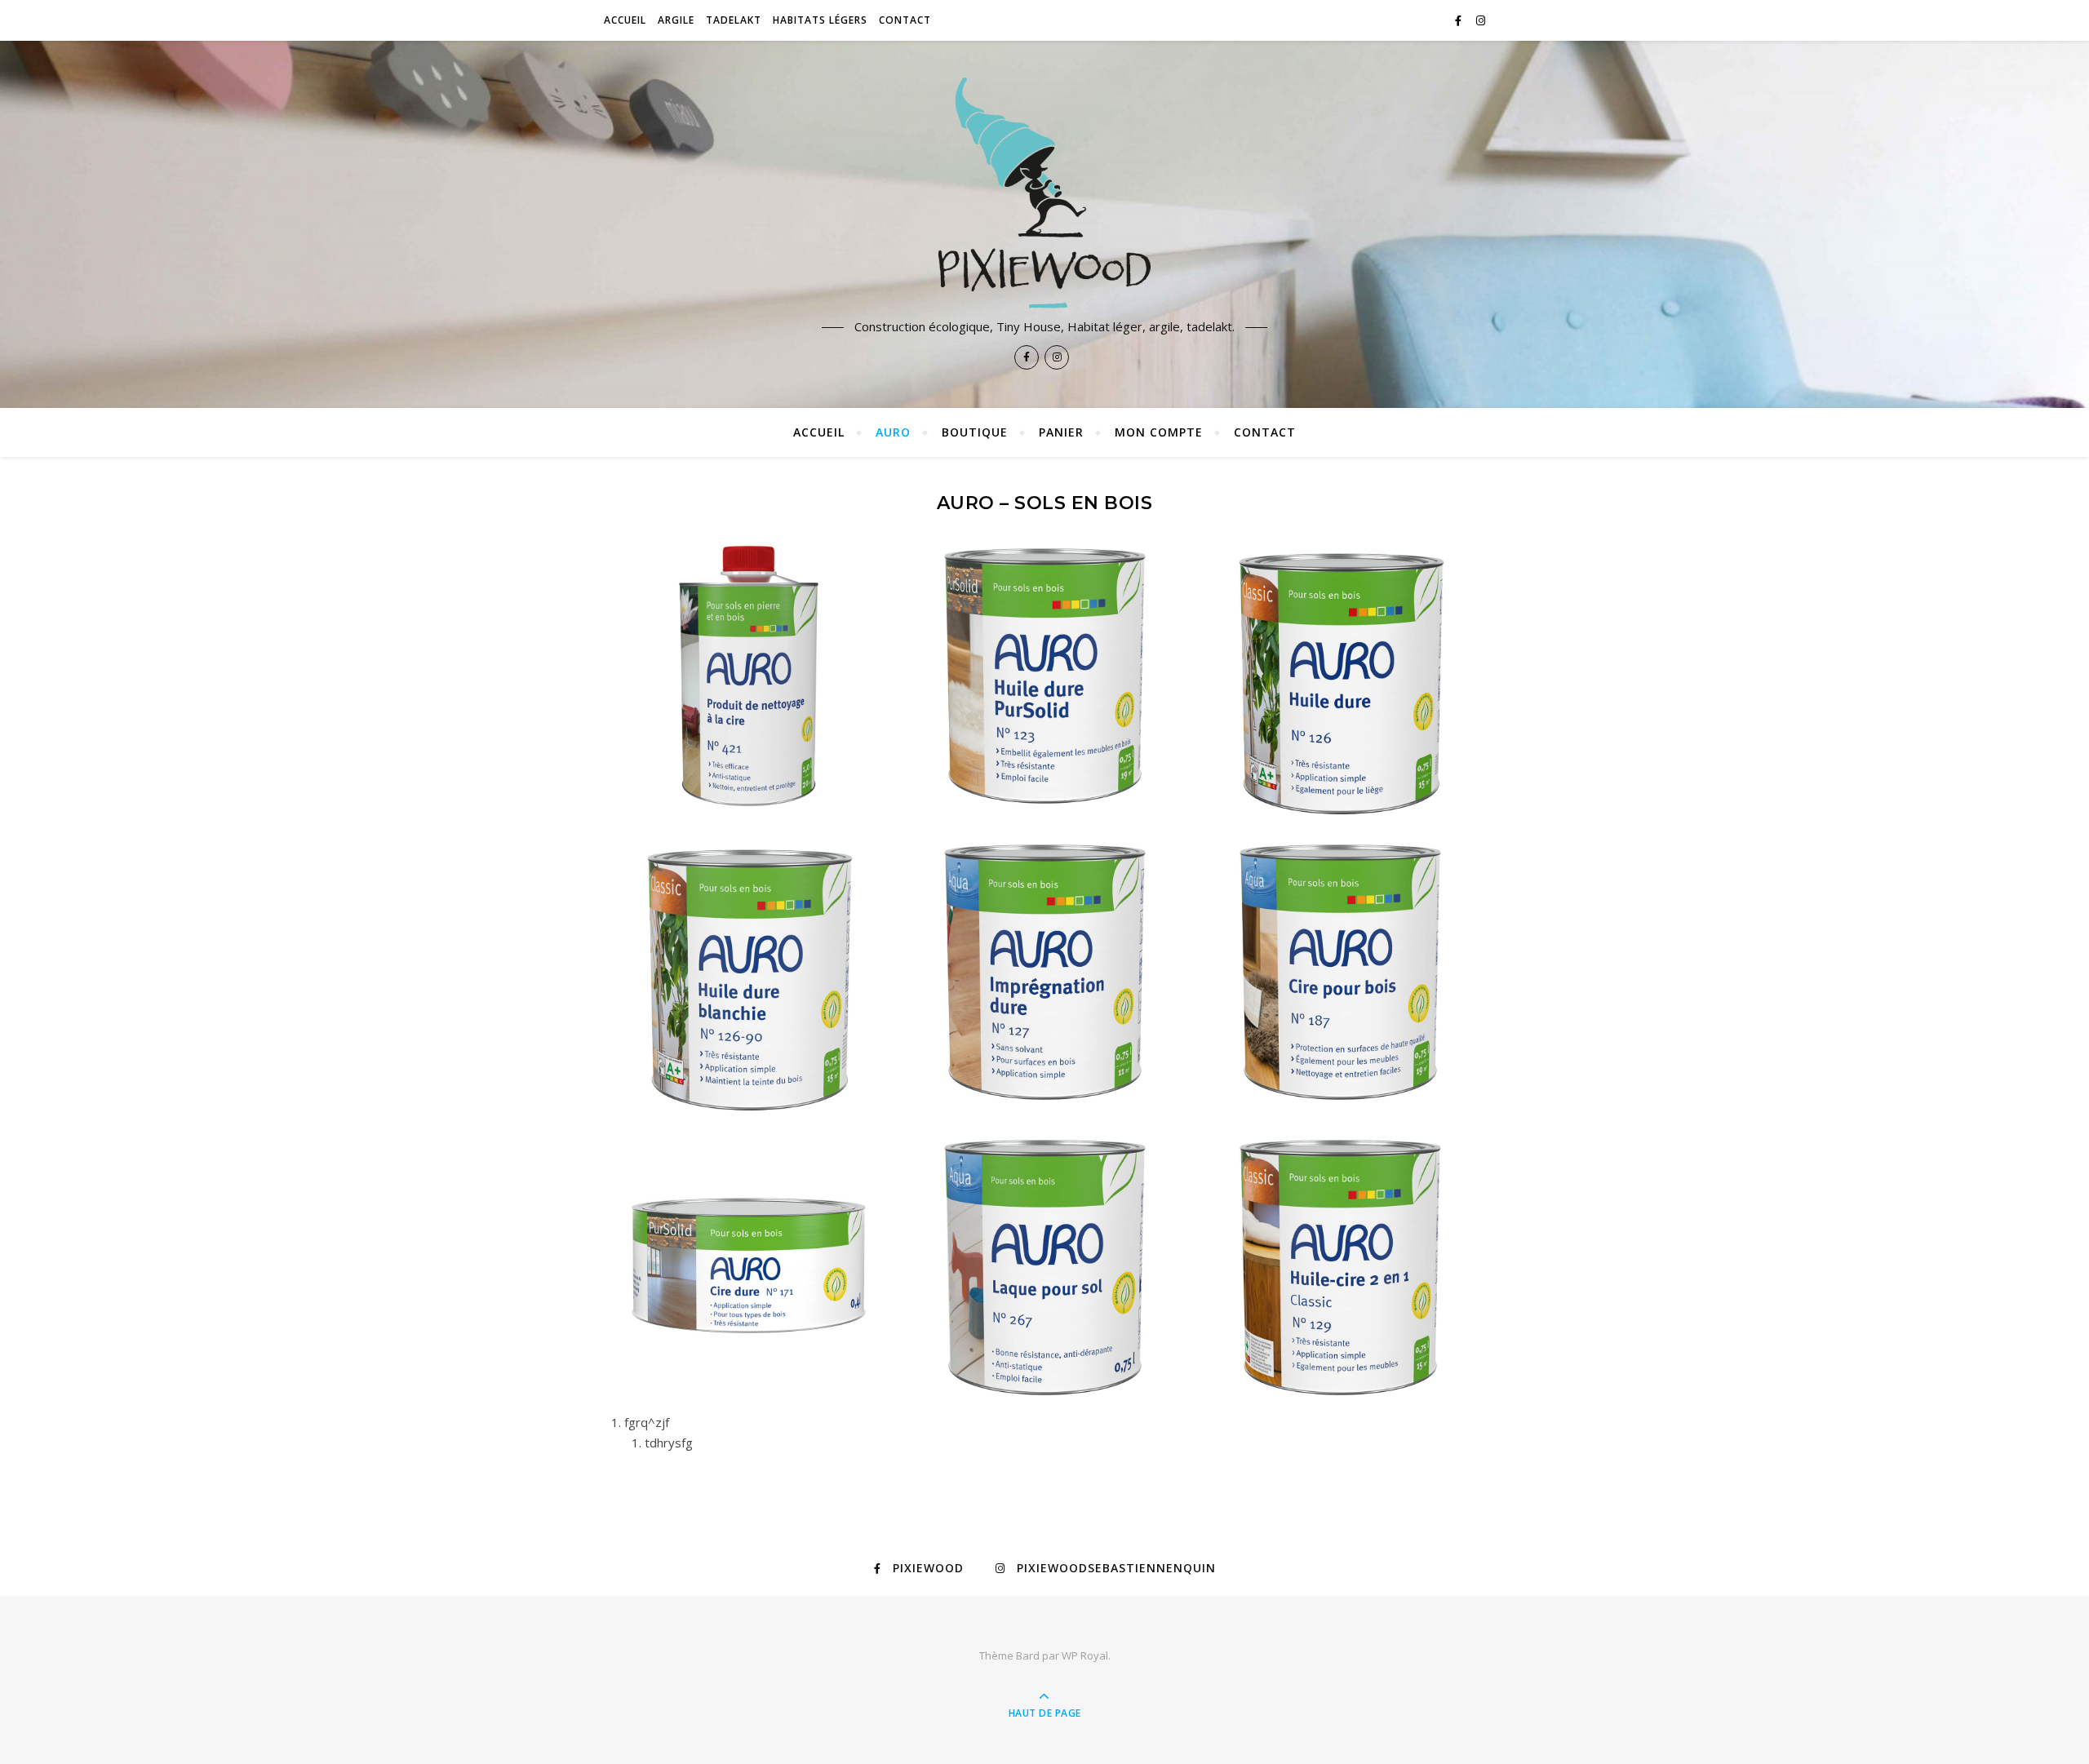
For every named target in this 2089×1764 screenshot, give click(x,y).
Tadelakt (734, 20)
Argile (676, 20)
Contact (905, 20)
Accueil (625, 20)
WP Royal (1085, 1655)
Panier (1061, 432)
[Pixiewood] (1044, 193)
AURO (893, 432)
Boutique (975, 432)
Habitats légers (820, 20)
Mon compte (1159, 432)
